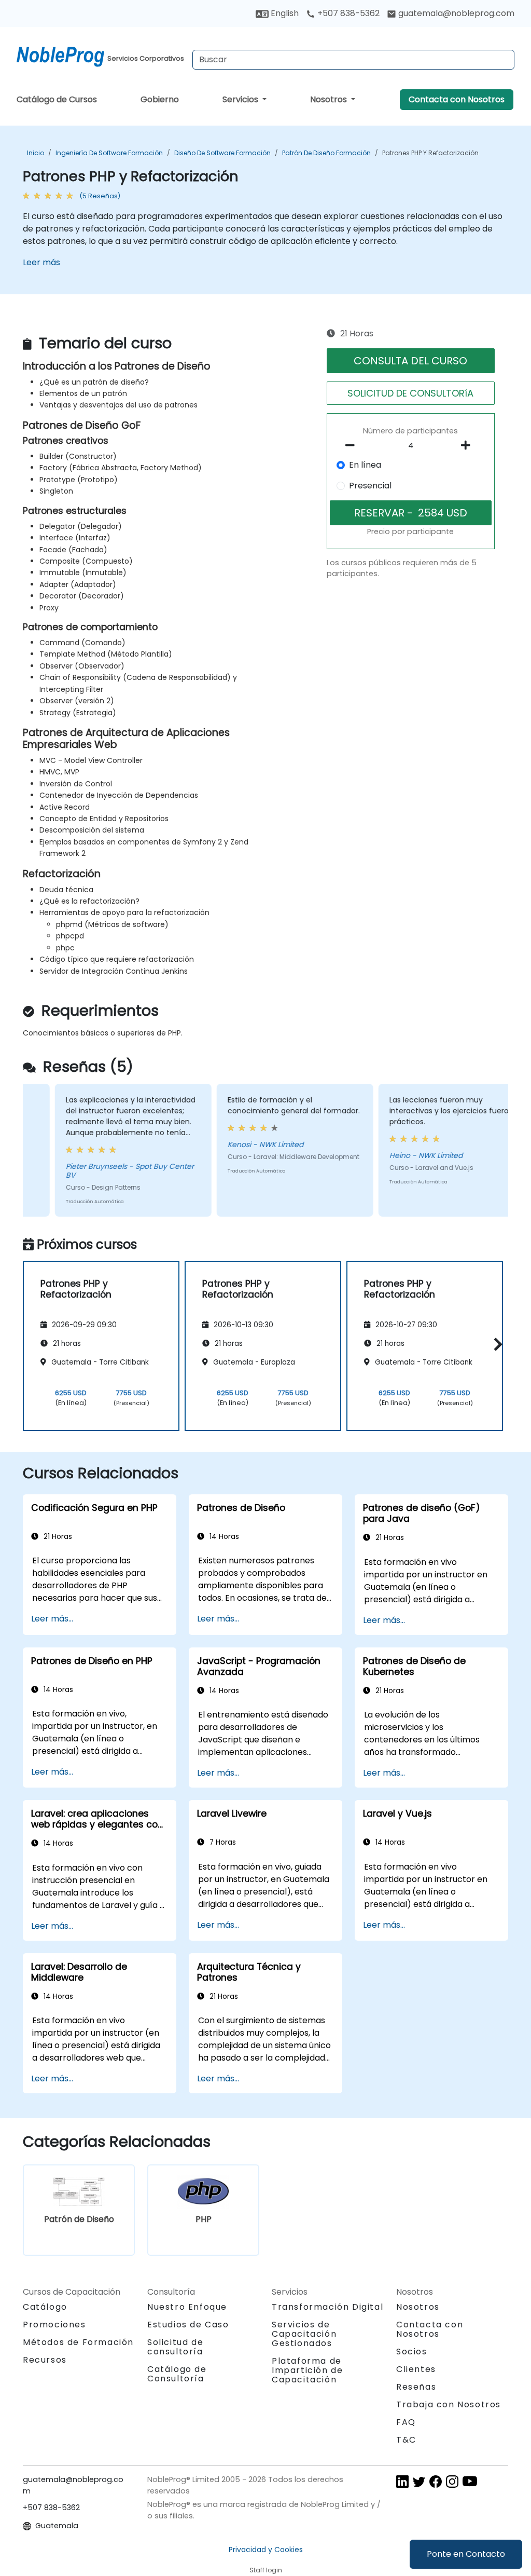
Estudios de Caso (188, 2325)
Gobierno (160, 99)
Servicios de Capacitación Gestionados (304, 2334)
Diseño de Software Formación (222, 153)
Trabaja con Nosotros (449, 2404)
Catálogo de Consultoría (177, 2374)
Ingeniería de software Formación (109, 153)
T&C (406, 2440)
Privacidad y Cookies (266, 2550)
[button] (495, 1344)
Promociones (54, 2325)
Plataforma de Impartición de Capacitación (307, 2370)
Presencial (370, 486)
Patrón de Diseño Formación (326, 153)
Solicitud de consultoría (175, 2347)
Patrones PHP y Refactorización (430, 153)
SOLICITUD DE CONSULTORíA (410, 393)
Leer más (41, 262)
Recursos (45, 2360)
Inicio (36, 153)
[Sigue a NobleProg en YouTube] (470, 2481)
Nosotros (330, 99)
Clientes (416, 2369)
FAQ (406, 2422)
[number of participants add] (469, 445)
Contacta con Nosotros (457, 99)
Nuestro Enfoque (187, 2307)
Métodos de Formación (78, 2342)
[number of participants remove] (353, 445)
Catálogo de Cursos (57, 99)
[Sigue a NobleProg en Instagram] (452, 2481)
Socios (412, 2352)
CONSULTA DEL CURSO (410, 361)
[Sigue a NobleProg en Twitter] (419, 2481)
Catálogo (45, 2307)
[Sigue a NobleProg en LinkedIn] (402, 2481)
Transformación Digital (327, 2307)
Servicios (241, 99)
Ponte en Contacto (466, 2554)
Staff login (266, 2570)
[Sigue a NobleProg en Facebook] (436, 2481)
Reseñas (416, 2387)
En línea (365, 465)
